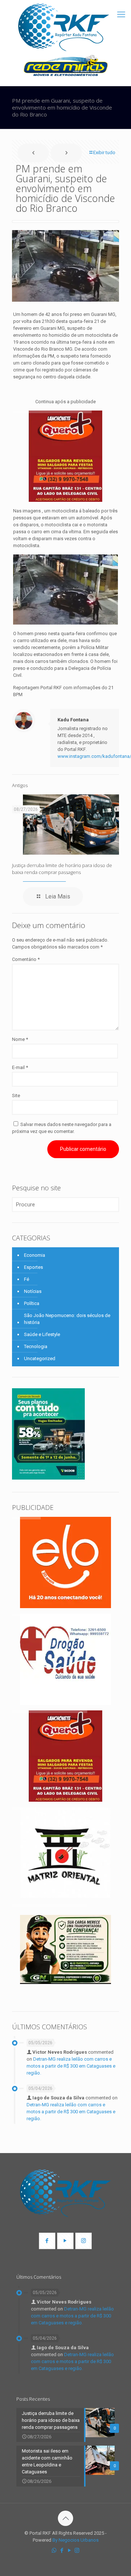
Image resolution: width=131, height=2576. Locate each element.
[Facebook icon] (62, 2550)
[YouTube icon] (69, 2550)
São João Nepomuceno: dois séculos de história (67, 1319)
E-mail (20, 1067)
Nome (20, 1039)
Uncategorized (40, 1358)
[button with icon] (47, 2241)
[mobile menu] (121, 15)
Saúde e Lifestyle (42, 1334)
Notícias (33, 1291)
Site (16, 1096)
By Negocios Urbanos (76, 2540)
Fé (27, 1279)
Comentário (26, 959)
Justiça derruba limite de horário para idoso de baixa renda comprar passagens (62, 869)
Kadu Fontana (73, 720)
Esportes (33, 1267)
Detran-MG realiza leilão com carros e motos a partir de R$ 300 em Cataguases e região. (71, 2066)
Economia (35, 1255)
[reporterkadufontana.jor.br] (64, 27)
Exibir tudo (104, 152)
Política (32, 1303)
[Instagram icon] (77, 2550)
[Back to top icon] (65, 2518)
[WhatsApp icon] (54, 2550)
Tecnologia (36, 1346)
